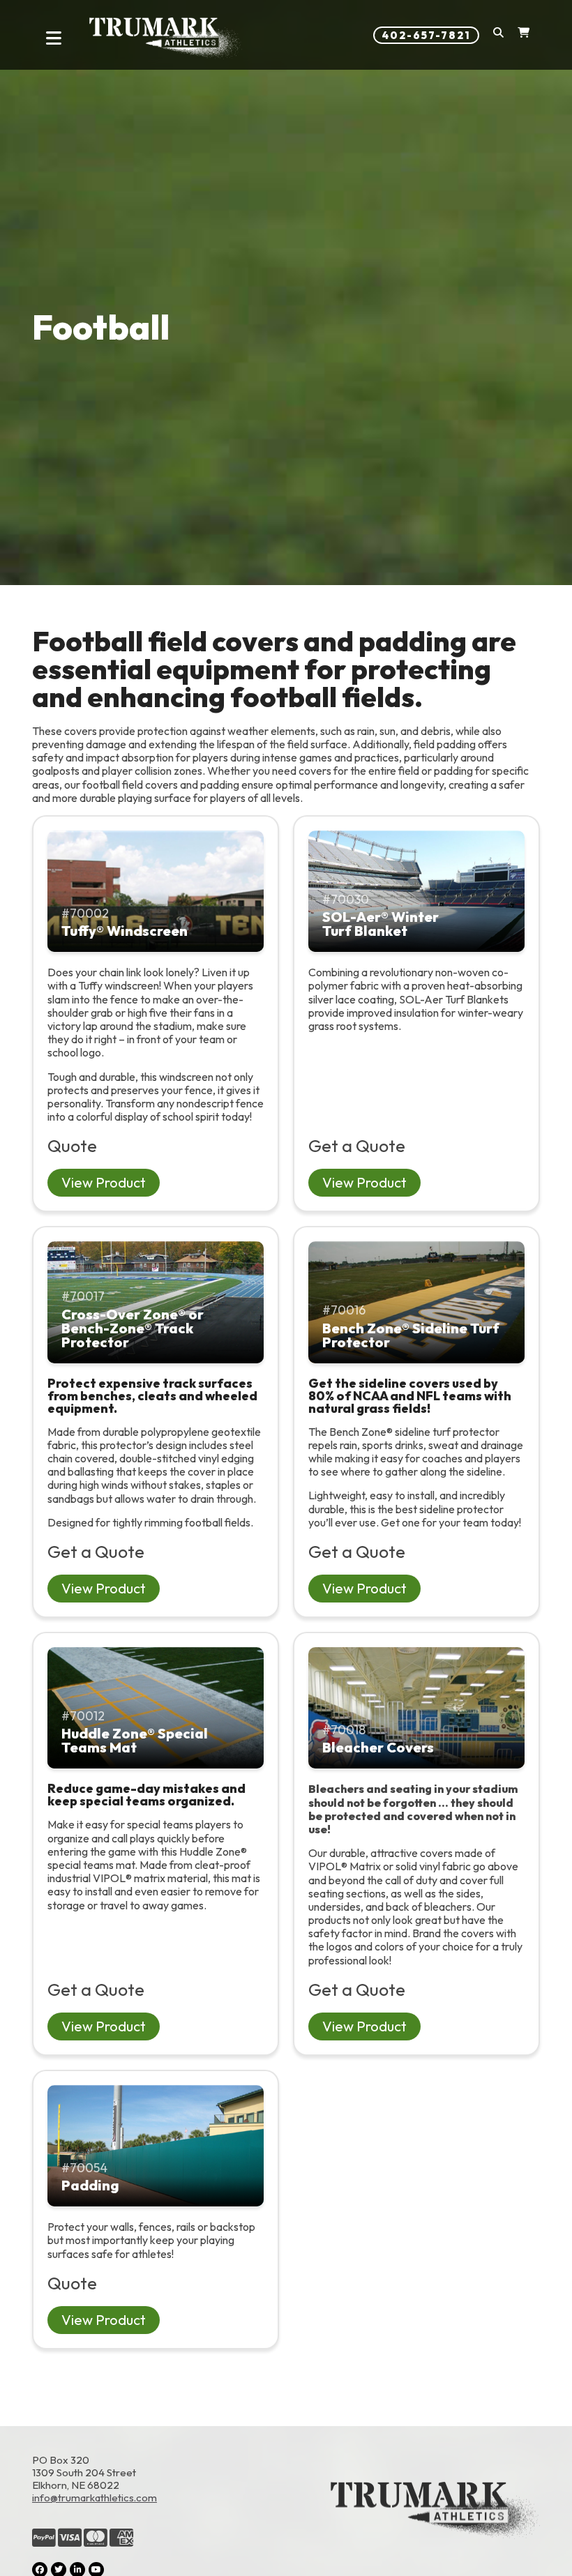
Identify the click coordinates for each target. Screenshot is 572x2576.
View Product (104, 1182)
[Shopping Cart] (524, 35)
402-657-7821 (426, 35)
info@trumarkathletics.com (95, 2498)
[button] (498, 35)
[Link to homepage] (166, 38)
